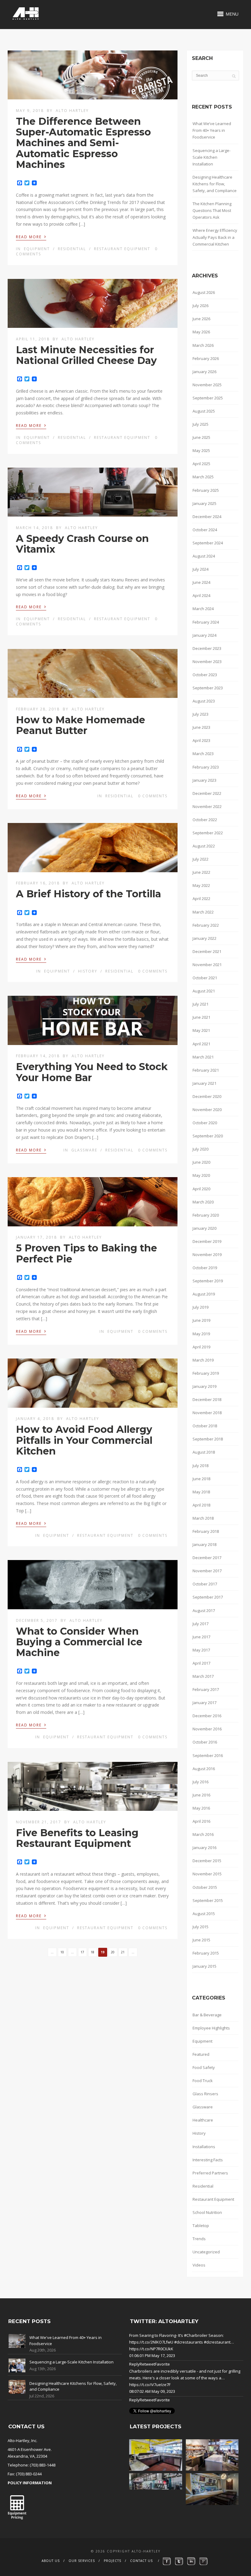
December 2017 (207, 1558)
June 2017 (201, 1637)
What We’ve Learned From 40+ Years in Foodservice (212, 130)
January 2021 (204, 1083)
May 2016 (201, 1808)
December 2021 (207, 951)
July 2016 (200, 1782)
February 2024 (206, 622)
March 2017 (203, 1676)
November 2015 (207, 1874)
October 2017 (205, 1584)
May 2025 (201, 450)
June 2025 (201, 437)
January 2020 (204, 1228)
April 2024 (201, 595)
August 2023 (204, 701)
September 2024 (208, 543)
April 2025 (201, 464)
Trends (199, 2239)
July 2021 (200, 1004)
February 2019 (206, 1373)
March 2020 (203, 1202)
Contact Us (141, 2561)
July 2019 (200, 1307)
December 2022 (207, 793)
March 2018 (203, 1518)
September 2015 (208, 1900)
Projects (112, 2561)
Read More (31, 236)
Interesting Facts (208, 2160)
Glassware (84, 1150)
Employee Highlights (211, 2028)
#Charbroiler (196, 2335)
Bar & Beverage (207, 2015)
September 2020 (208, 1136)
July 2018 (200, 1466)
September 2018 (208, 1439)
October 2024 (205, 530)
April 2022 (201, 899)
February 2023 (206, 767)
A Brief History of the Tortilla (88, 894)
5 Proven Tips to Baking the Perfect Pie (86, 1253)
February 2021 (206, 1070)
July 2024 (200, 569)
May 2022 (201, 885)
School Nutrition (207, 2212)
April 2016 (201, 1821)
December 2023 (207, 648)
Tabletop (201, 2226)
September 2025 (208, 398)
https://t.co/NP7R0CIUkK (151, 2349)
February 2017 (206, 1689)
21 (123, 1952)
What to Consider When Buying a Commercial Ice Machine (79, 1642)
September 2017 (208, 1597)
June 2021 (201, 1017)
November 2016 (207, 1729)
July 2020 (200, 1149)
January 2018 (204, 1544)
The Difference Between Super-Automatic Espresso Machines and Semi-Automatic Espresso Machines (83, 143)
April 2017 (201, 1663)
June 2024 (201, 582)
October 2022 (205, 820)
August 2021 (204, 991)
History (88, 971)
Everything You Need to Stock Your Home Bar (92, 1072)
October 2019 (205, 1268)
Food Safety (204, 2067)
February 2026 (206, 358)
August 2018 (204, 1452)
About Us (51, 2561)
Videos (199, 2265)
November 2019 (207, 1255)
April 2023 (201, 740)
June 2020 (201, 1162)
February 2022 (206, 925)
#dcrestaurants (189, 2342)
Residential (72, 249)
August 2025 (204, 411)
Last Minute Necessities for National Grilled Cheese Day (86, 355)
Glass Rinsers (205, 2094)
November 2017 (207, 1571)
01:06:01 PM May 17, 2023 (152, 2355)
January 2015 (204, 1966)
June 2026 (201, 319)
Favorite (162, 2364)
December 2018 (207, 1399)
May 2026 (201, 332)
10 (62, 1952)
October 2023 (205, 675)
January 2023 (204, 780)
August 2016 (204, 1769)
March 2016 (203, 1834)
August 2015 (204, 1914)
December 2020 (207, 1096)
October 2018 (205, 1426)
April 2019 (201, 1347)
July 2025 (200, 424)
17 (82, 1952)
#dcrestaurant (217, 2342)
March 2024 (203, 609)
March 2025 (203, 477)
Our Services (82, 2561)
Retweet (147, 2364)
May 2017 (201, 1650)
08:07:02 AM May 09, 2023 (152, 2391)
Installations (204, 2147)
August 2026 (204, 292)
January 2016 (204, 1848)
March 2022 (203, 912)
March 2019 (203, 1360)
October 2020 (205, 1123)
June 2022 (201, 872)
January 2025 (204, 503)
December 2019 (207, 1241)
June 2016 (201, 1795)
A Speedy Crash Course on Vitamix (82, 544)
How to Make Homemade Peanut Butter (81, 725)
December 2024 (207, 517)
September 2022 (208, 833)
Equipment (37, 249)
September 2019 (208, 1281)
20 (113, 1952)
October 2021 (205, 978)
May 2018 (201, 1492)
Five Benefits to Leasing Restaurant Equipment (77, 1838)
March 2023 (203, 754)
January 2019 (204, 1386)
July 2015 (200, 1927)
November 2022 (207, 806)
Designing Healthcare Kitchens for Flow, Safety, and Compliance (215, 184)
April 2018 (201, 1505)
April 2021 (201, 1044)
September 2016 (208, 1755)
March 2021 (203, 1057)
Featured (201, 2054)
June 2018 (201, 1479)
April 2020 (201, 1189)
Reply (134, 2364)
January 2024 (204, 635)
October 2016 (205, 1742)
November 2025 (207, 385)
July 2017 (200, 1624)
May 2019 (201, 1334)
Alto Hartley (72, 111)
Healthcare (203, 2120)
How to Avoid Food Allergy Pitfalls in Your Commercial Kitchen (84, 1440)
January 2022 (204, 938)
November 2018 (207, 1413)
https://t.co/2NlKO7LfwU (151, 2342)
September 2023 (208, 688)
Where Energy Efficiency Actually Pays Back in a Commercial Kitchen (215, 237)
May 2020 (201, 1175)
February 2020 (206, 1215)
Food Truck (203, 2081)
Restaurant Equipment (122, 249)
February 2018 (206, 1531)
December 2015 (207, 1861)
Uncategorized (206, 2252)
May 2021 (201, 1030)
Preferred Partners (210, 2173)
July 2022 (200, 859)
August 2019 (204, 1294)
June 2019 (201, 1320)
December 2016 (207, 1716)
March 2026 (203, 345)
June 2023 (201, 727)
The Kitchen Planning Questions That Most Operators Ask (212, 210)
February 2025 (206, 490)
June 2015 (201, 1940)
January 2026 (204, 372)
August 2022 (204, 846)
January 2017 (204, 1703)
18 (92, 1952)
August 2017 (204, 1610)
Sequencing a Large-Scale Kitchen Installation (212, 157)
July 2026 (200, 306)
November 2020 (207, 1110)
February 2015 (206, 1953)
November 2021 (207, 965)
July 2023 (200, 714)
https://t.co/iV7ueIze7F (150, 2385)
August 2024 (204, 556)
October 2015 (205, 1887)
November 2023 (207, 662)
